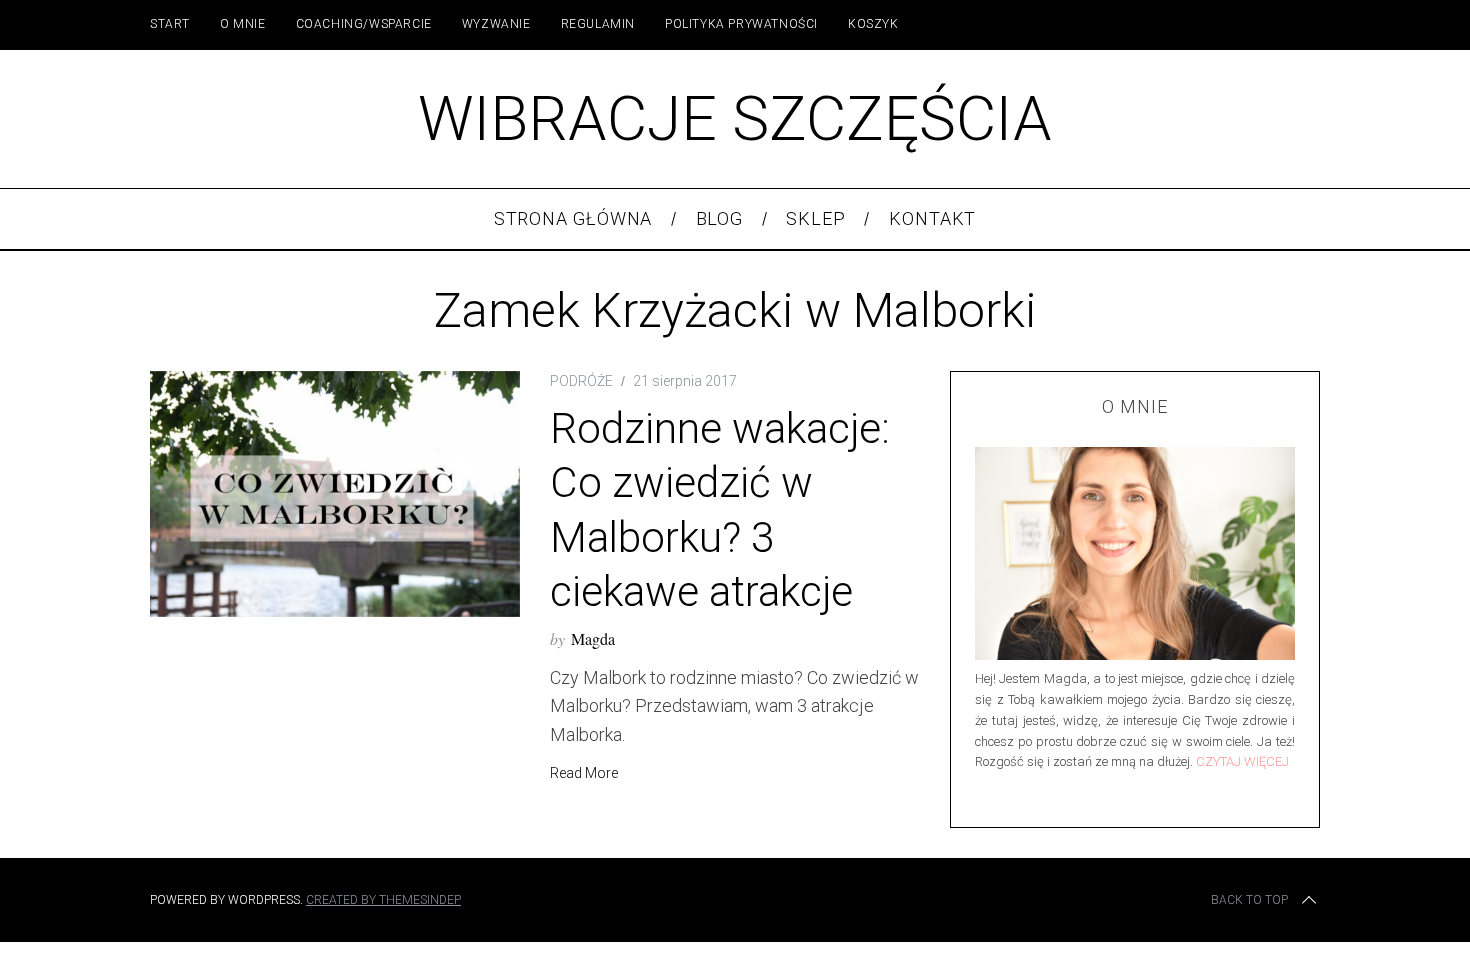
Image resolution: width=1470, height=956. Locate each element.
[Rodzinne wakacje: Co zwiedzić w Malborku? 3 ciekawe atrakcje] (335, 494)
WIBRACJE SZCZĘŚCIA (735, 118)
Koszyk (873, 24)
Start (170, 24)
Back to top (1249, 900)
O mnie (243, 24)
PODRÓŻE (581, 381)
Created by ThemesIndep (383, 900)
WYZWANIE (496, 24)
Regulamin (598, 24)
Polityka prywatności (741, 24)
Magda (593, 638)
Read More (584, 773)
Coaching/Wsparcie (364, 24)
